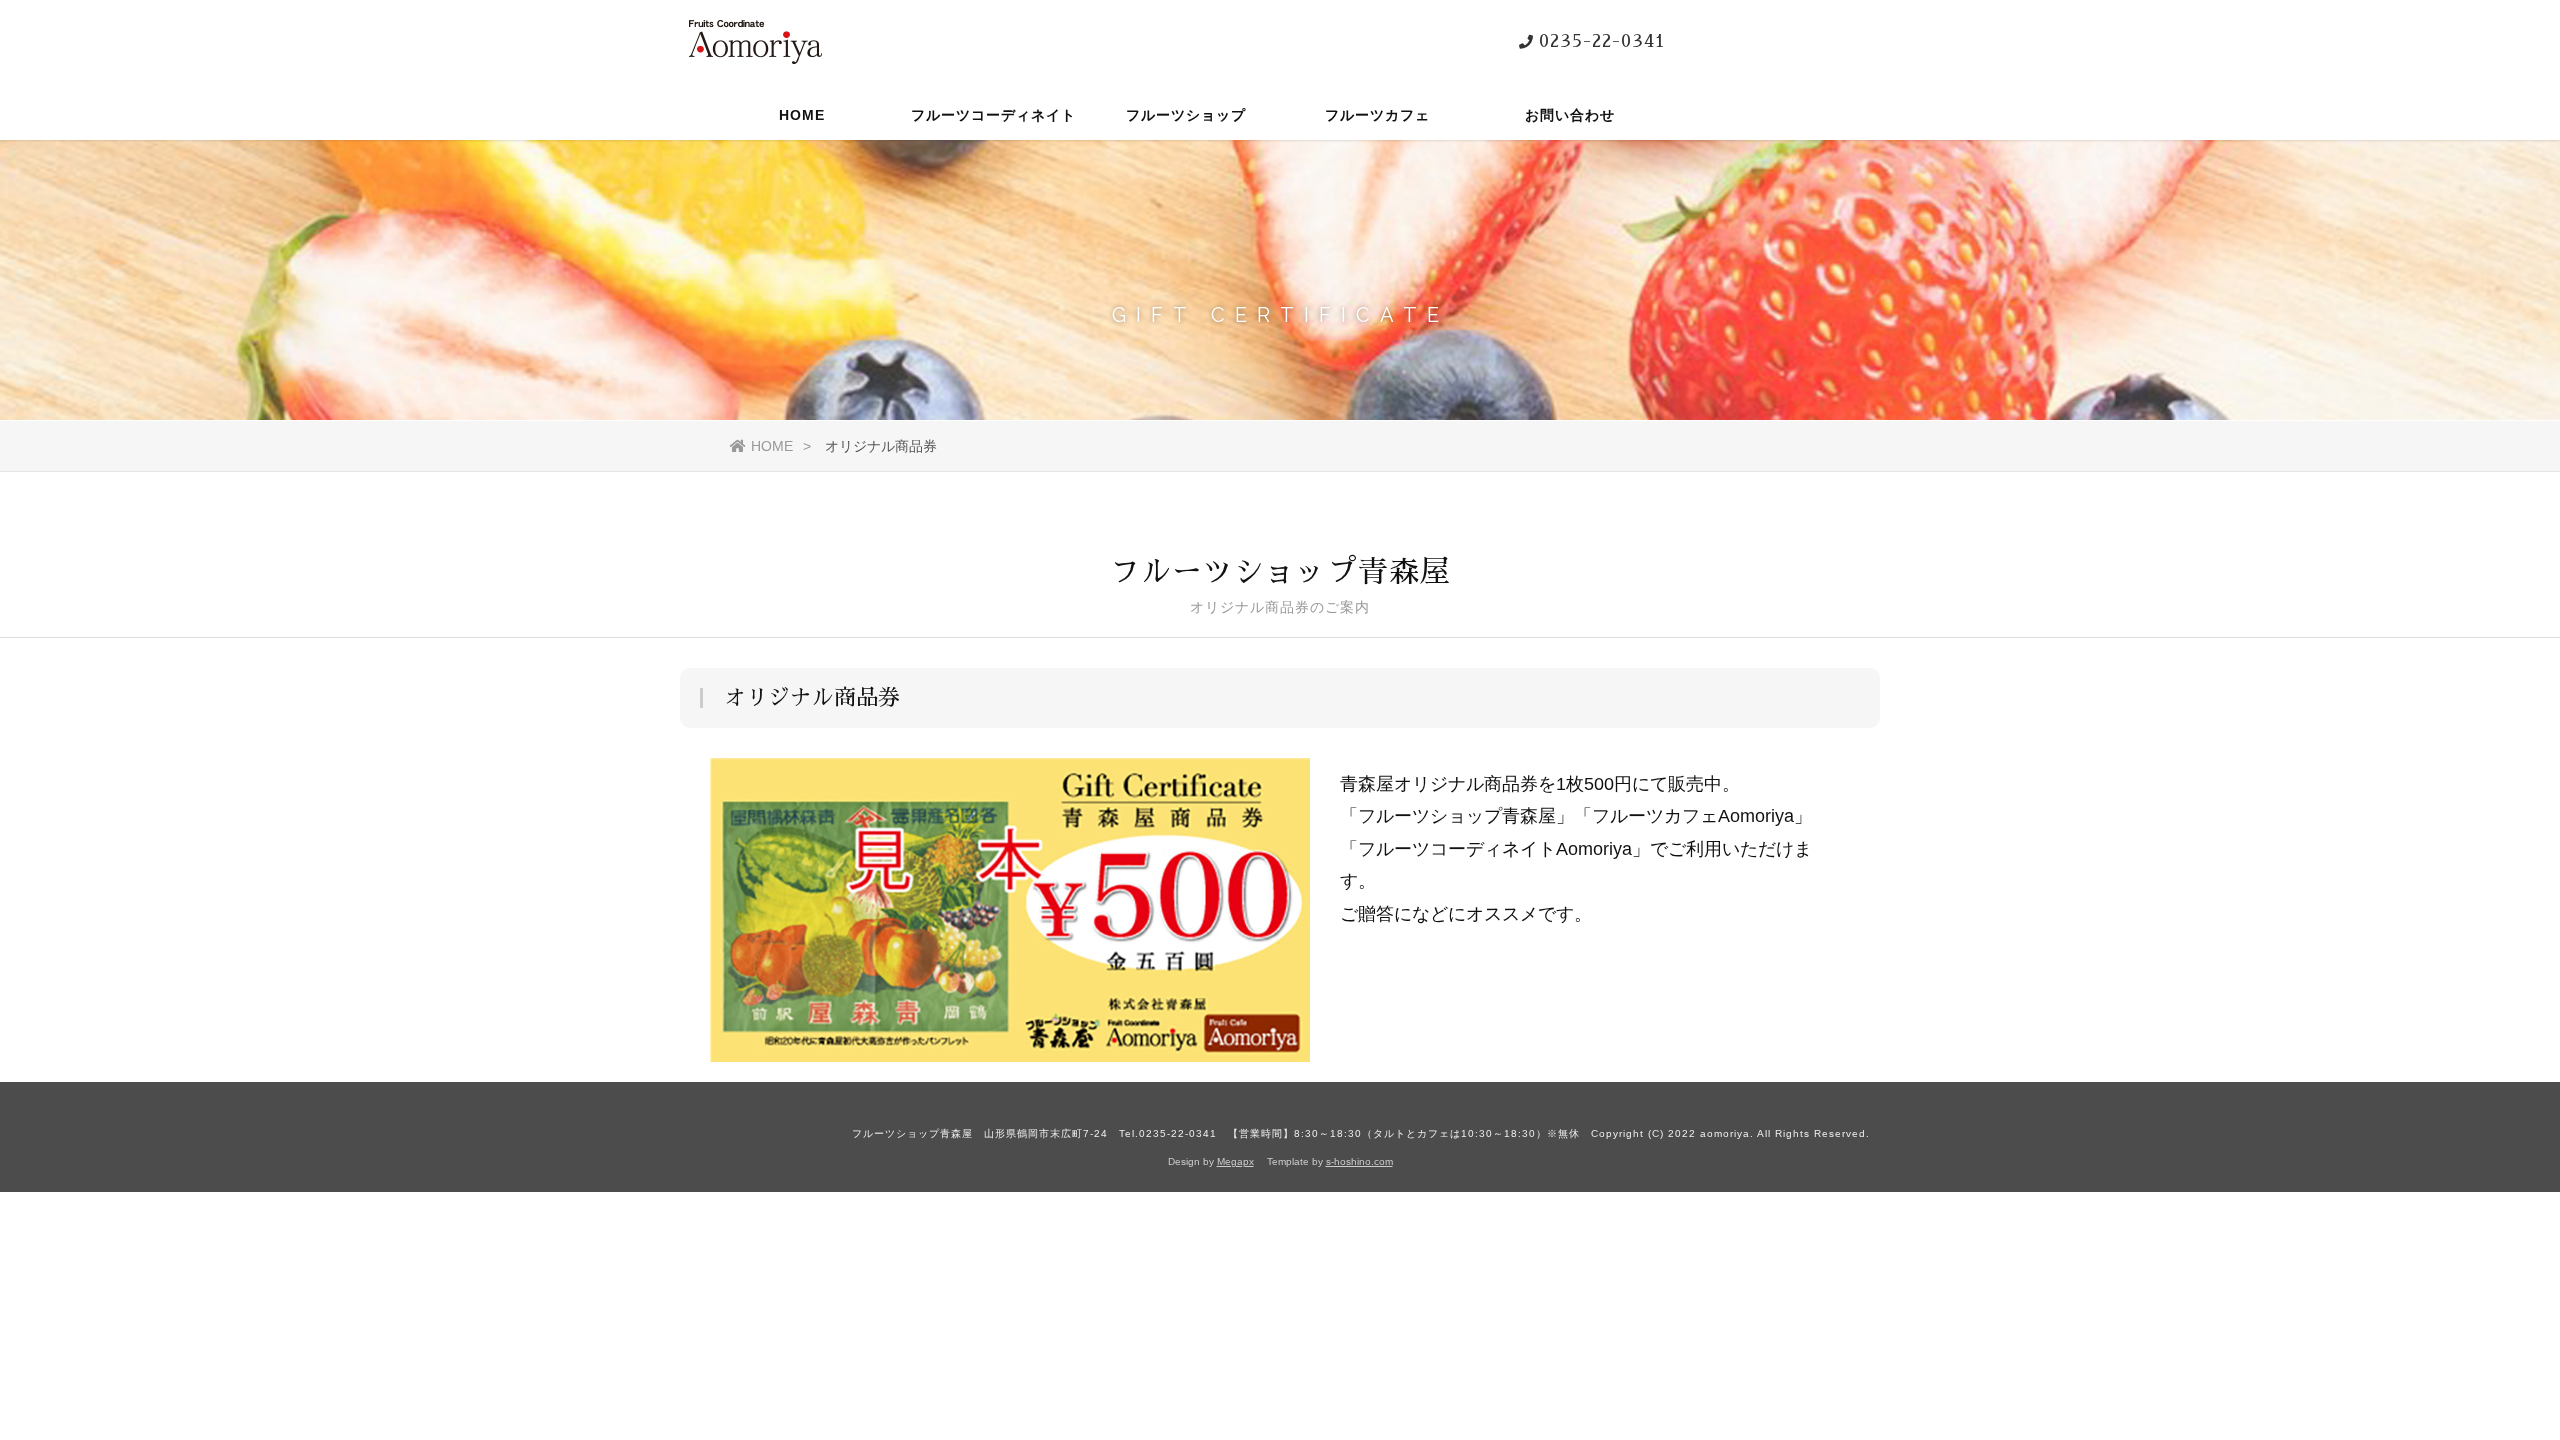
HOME (802, 115)
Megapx (1235, 1161)
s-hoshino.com (1359, 1161)
